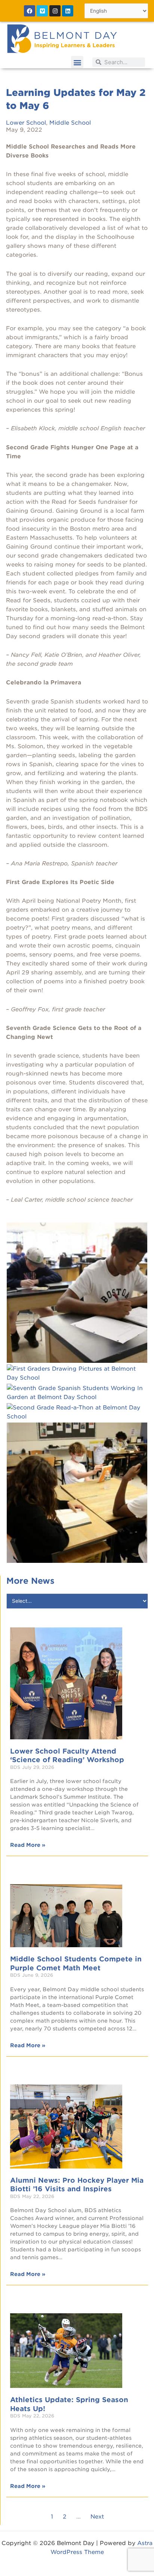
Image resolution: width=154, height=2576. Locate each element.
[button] (77, 62)
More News (30, 1581)
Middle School (70, 123)
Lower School (26, 123)
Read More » (28, 1845)
